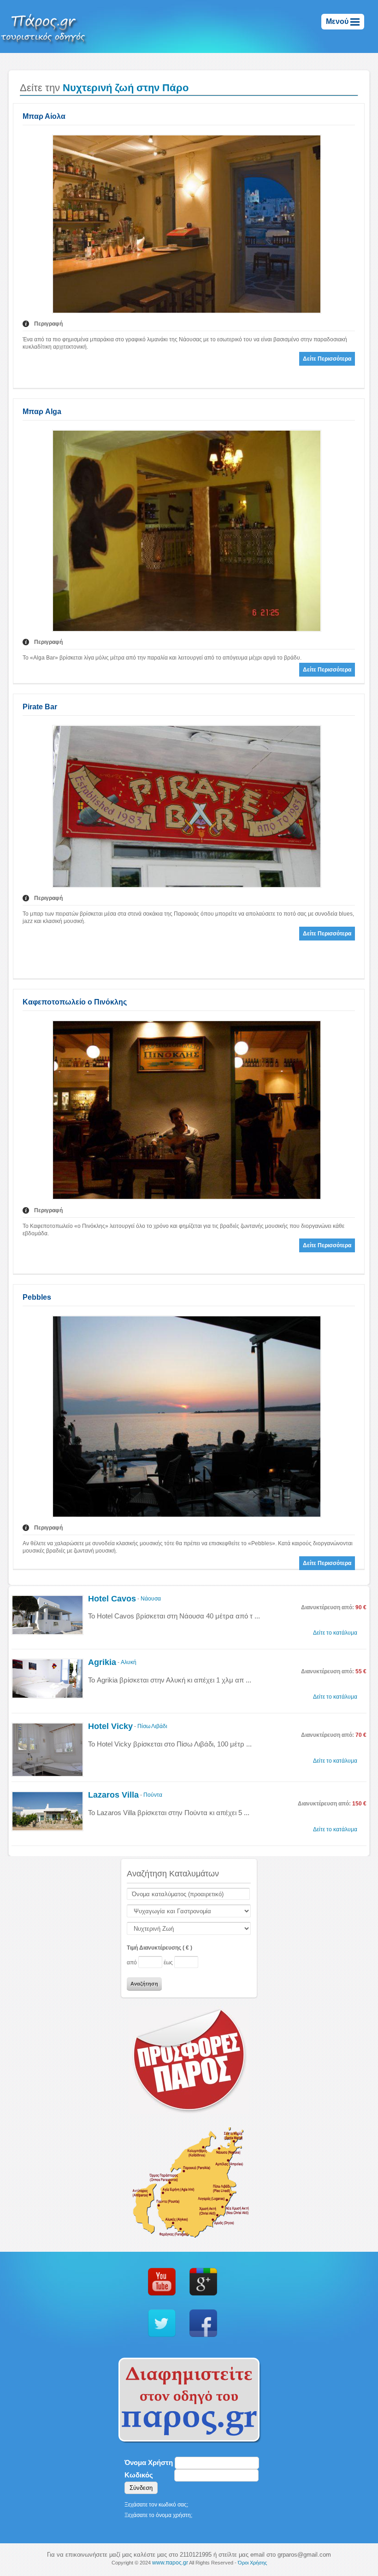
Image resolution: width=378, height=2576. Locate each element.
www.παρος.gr (170, 2563)
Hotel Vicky (110, 1727)
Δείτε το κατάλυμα (335, 1633)
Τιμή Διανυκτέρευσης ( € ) (159, 1948)
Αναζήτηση (144, 1984)
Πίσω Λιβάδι (152, 1726)
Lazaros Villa (113, 1795)
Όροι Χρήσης (252, 2563)
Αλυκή (129, 1662)
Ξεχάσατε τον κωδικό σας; (156, 2505)
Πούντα (153, 1795)
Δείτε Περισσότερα (327, 359)
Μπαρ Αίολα (44, 116)
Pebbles (37, 1297)
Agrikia (102, 1663)
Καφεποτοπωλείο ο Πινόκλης (75, 1002)
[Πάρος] (44, 26)
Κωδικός (139, 2475)
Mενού (338, 21)
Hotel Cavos (112, 1599)
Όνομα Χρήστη (149, 2462)
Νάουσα (151, 1599)
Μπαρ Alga (42, 412)
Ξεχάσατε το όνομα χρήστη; (158, 2515)
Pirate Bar (40, 707)
